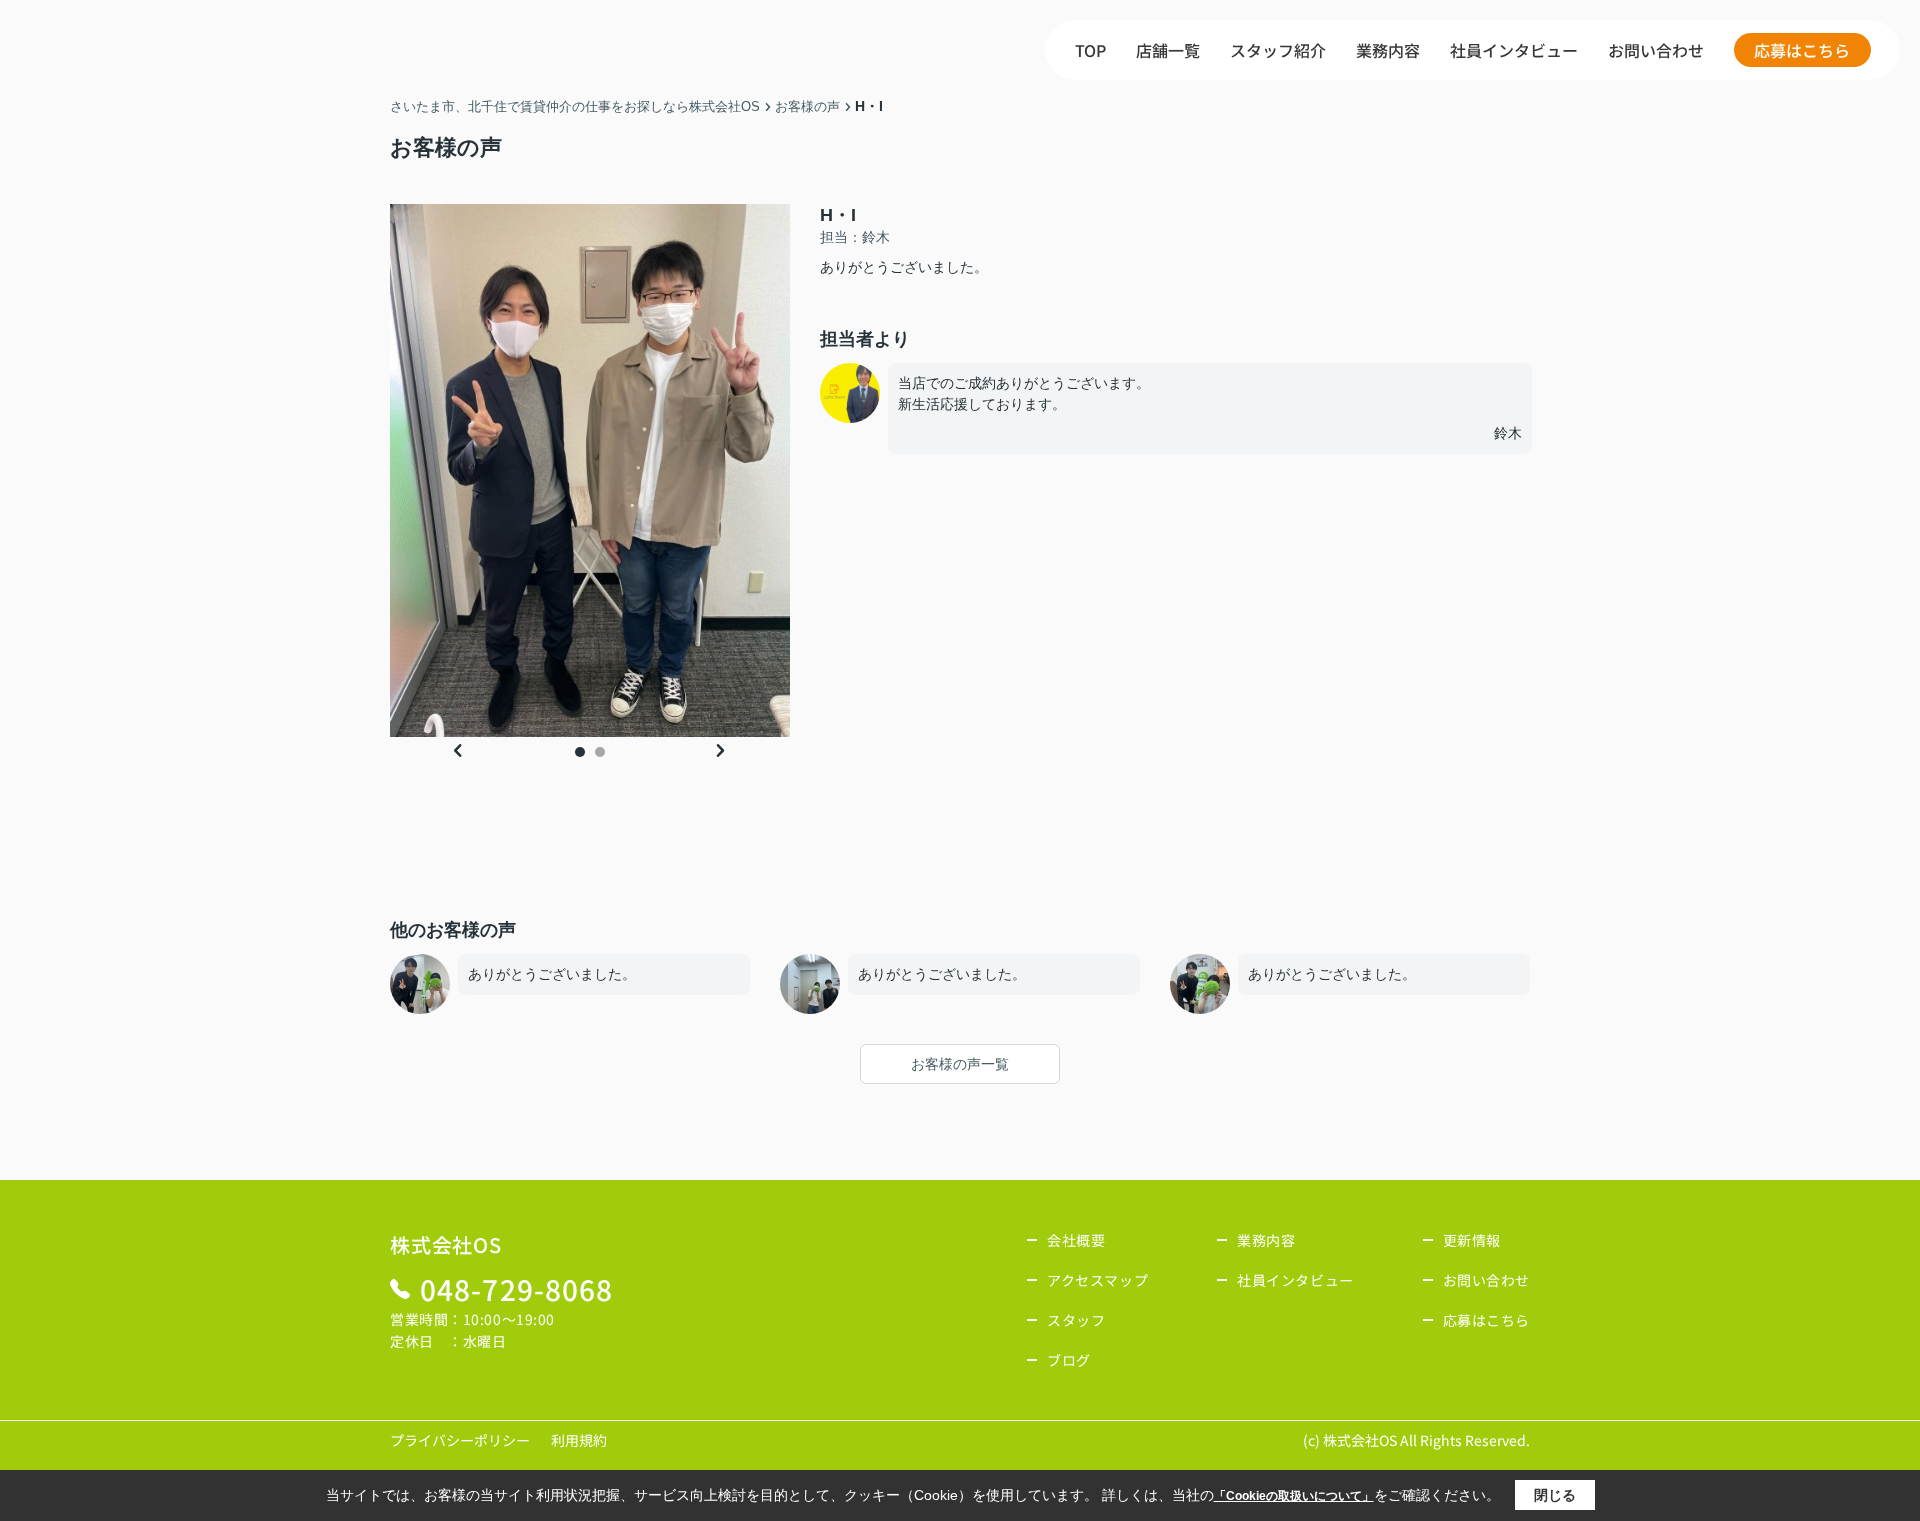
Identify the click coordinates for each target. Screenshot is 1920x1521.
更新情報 (1472, 1240)
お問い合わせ (1656, 50)
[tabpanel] (590, 470)
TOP (1090, 50)
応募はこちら (1802, 50)
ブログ (1069, 1360)
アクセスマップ (1097, 1280)
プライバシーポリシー (460, 1440)
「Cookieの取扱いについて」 (1294, 1496)
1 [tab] (580, 752)
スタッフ (1076, 1320)
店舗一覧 (1168, 50)
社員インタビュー (1514, 50)
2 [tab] (600, 752)
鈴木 (1517, 433)
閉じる (1555, 1495)
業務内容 (1388, 50)
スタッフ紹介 (1278, 50)
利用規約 (579, 1440)
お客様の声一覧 (960, 1064)
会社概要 (1076, 1240)
